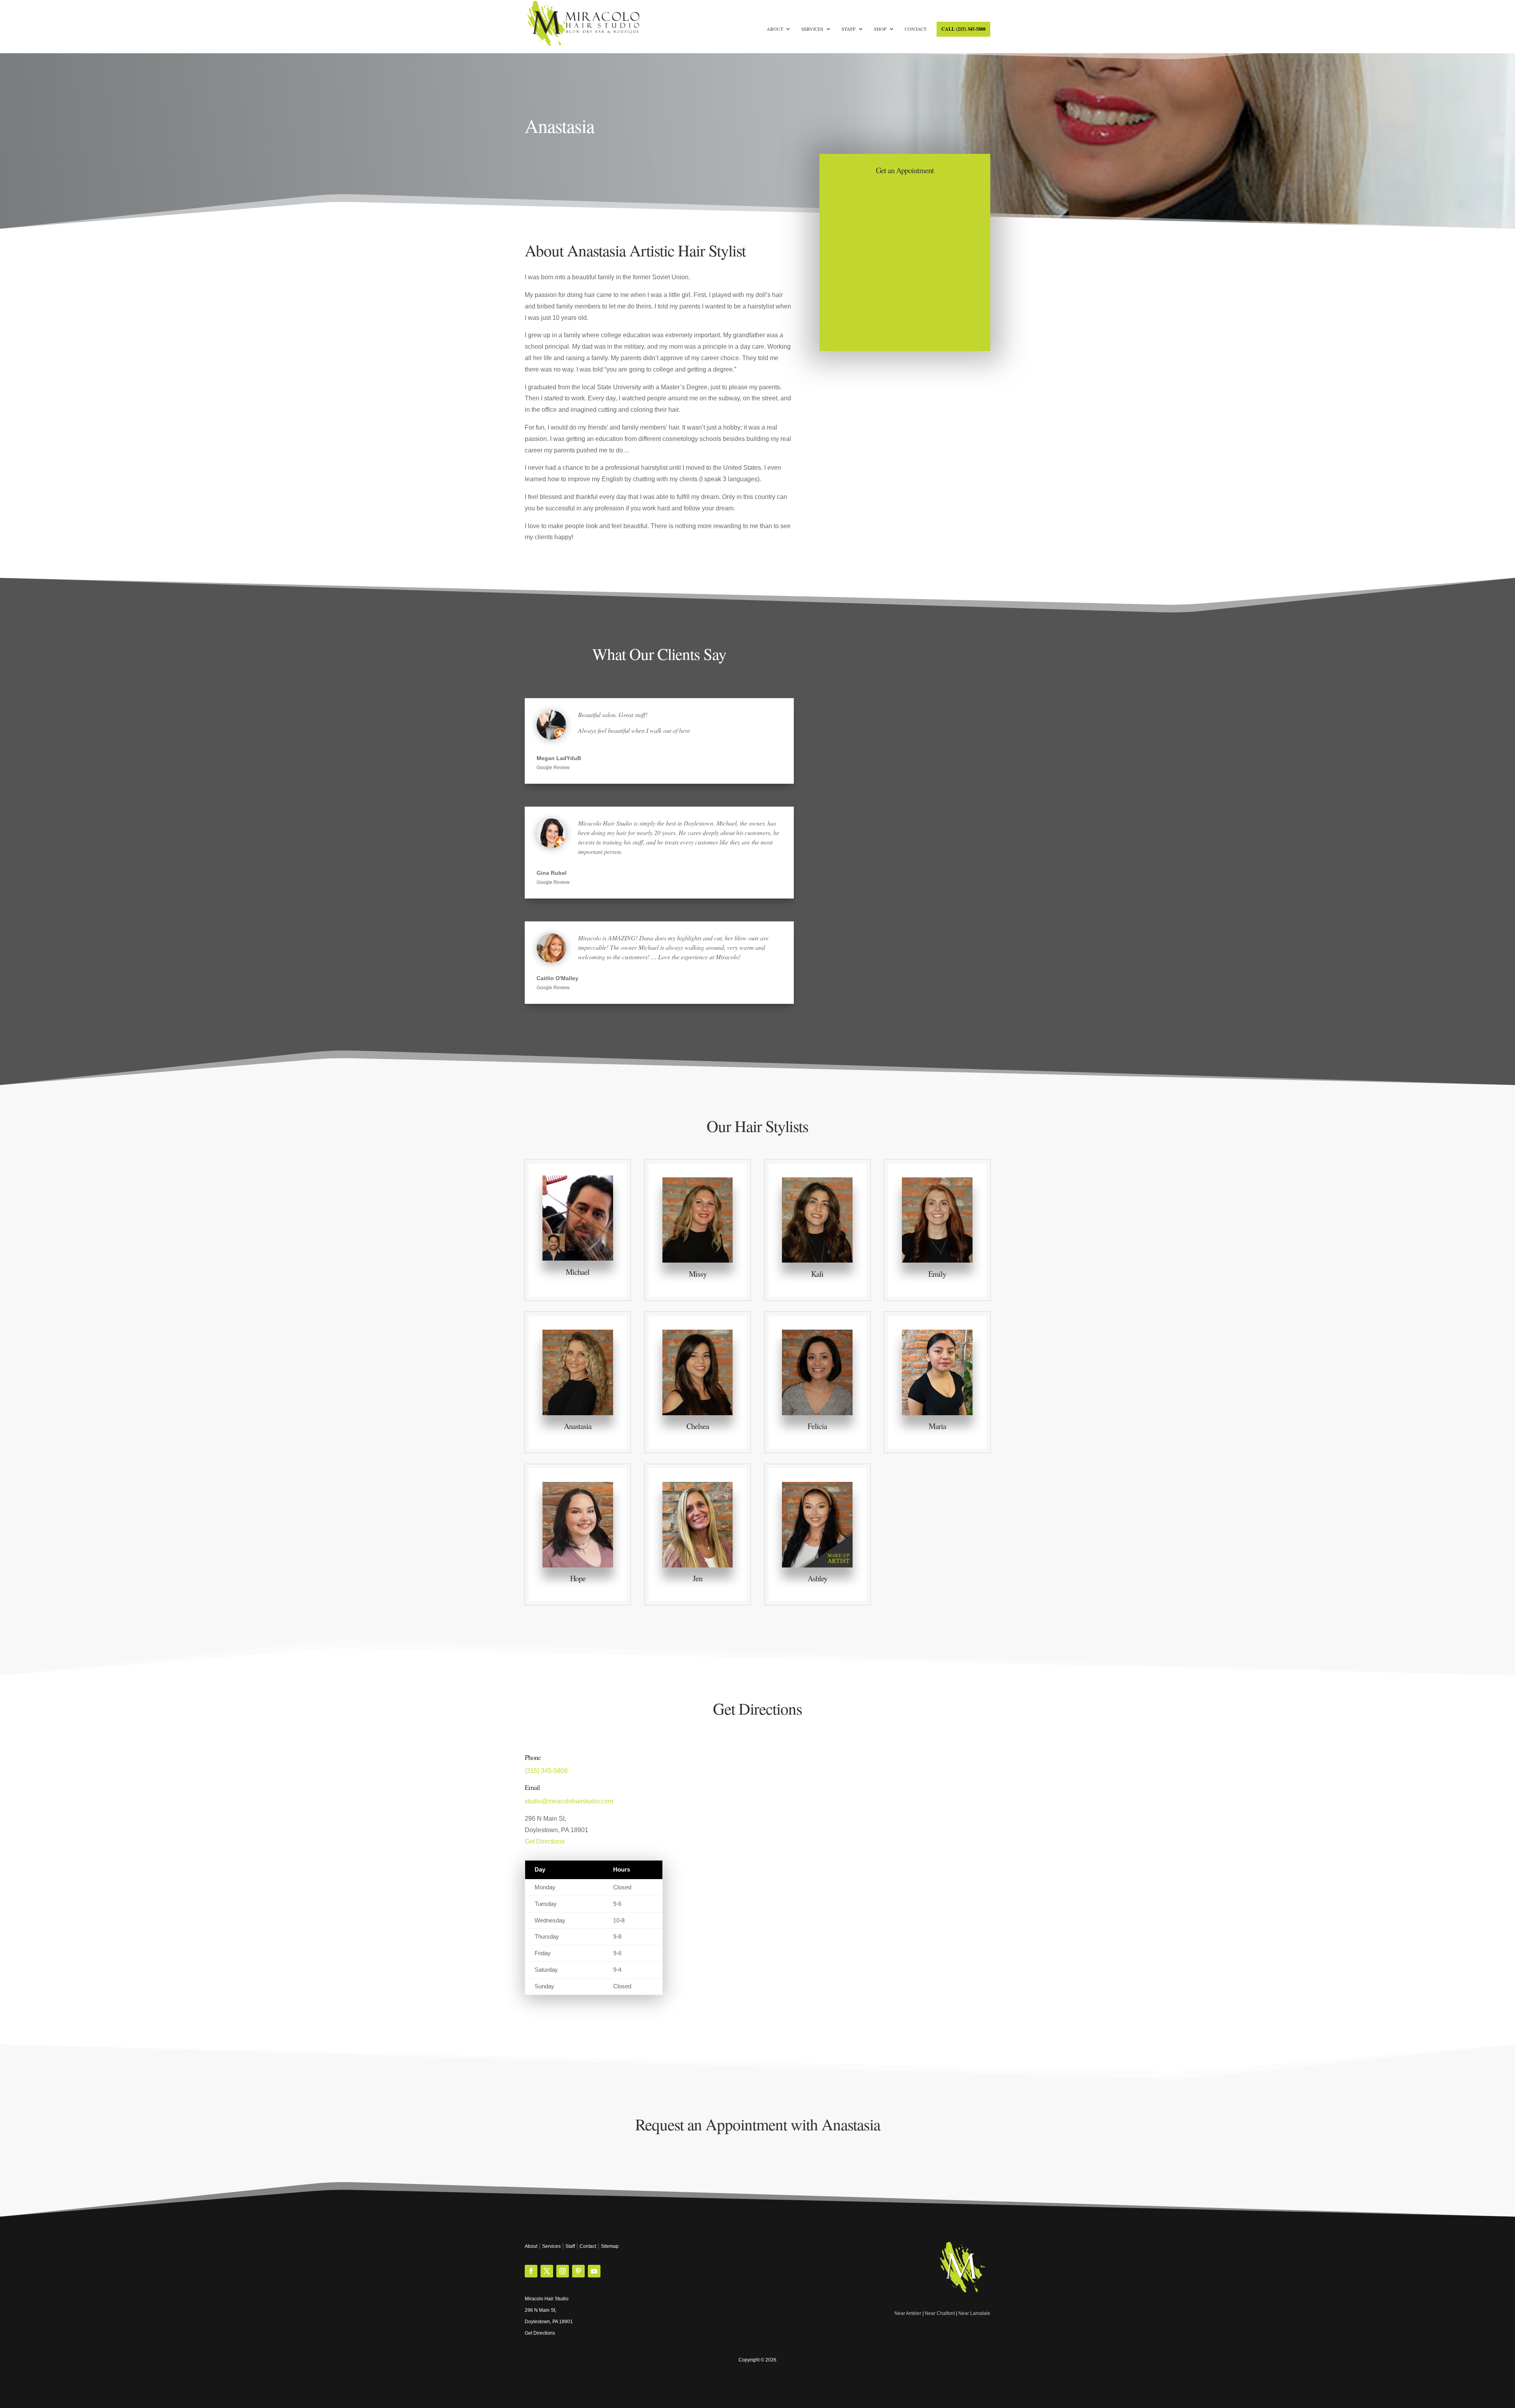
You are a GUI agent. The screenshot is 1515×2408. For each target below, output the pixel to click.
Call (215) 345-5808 (963, 29)
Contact (916, 29)
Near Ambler (908, 2313)
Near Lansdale (974, 2313)
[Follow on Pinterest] (578, 2271)
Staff (849, 29)
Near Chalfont (940, 2313)
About (775, 29)
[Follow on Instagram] (563, 2271)
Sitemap (610, 2246)
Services (812, 29)
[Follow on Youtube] (594, 2271)
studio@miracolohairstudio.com (569, 1801)
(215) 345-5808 (546, 1771)
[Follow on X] (547, 2271)
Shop (880, 29)
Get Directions (545, 1841)
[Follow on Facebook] (531, 2271)
